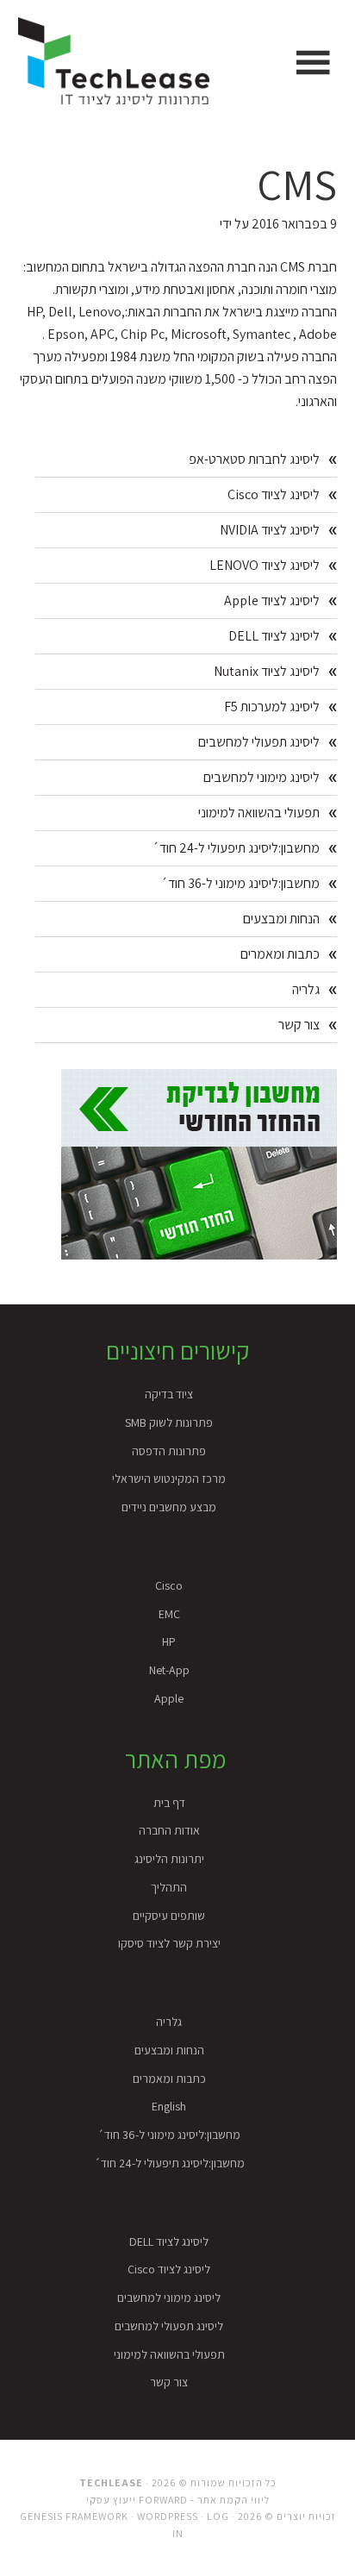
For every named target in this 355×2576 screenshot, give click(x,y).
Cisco (169, 1585)
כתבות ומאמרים (280, 954)
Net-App (169, 1670)
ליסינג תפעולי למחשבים (259, 742)
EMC (169, 1614)
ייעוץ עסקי (111, 2500)
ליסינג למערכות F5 (272, 707)
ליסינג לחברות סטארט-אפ (254, 459)
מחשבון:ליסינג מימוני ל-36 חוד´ (240, 883)
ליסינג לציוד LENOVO (265, 565)
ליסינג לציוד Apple (272, 600)
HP (169, 1641)
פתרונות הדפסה (169, 1451)
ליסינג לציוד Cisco (274, 494)
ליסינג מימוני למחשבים (262, 777)
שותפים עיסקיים (169, 1916)
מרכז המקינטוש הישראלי (169, 1479)
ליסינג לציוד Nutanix (267, 671)
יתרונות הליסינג (169, 1859)
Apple (169, 1698)
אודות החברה (169, 1830)
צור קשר (299, 1025)
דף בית (169, 1803)
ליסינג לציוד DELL (274, 636)
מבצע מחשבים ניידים (169, 1507)
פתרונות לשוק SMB (169, 1422)
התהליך (169, 1887)
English (169, 2106)
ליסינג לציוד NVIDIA (270, 530)
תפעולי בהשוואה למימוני (259, 813)
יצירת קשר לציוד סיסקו (169, 1943)
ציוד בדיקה (169, 1394)
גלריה (306, 989)
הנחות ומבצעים (281, 919)
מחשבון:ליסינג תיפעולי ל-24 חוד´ (236, 848)
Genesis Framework (74, 2516)
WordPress (168, 2516)
